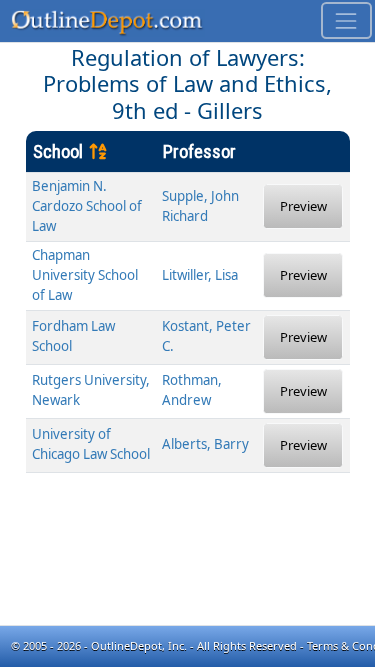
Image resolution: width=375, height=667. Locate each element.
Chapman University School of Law (85, 275)
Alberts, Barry (205, 444)
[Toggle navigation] (346, 20)
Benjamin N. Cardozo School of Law (87, 206)
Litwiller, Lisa (200, 275)
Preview (303, 206)
